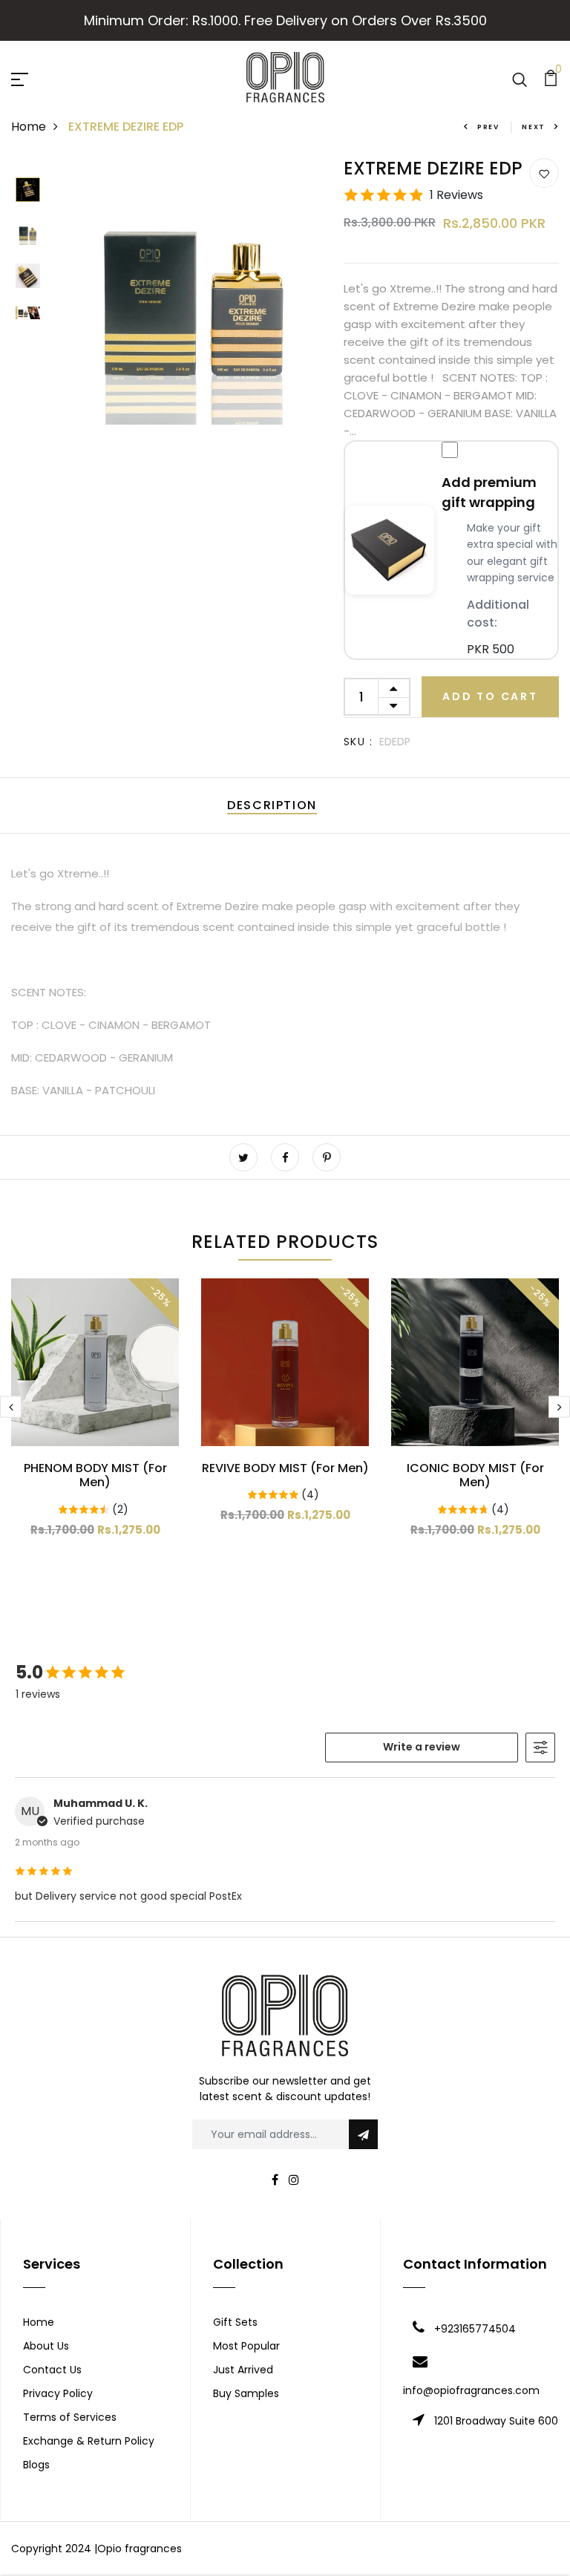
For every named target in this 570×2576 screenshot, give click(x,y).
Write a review (422, 1747)
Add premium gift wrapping (489, 492)
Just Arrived (243, 2370)
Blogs (36, 2465)
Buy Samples (246, 2393)
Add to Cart (490, 696)
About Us (46, 2346)
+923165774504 (475, 2329)
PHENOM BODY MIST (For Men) (95, 1475)
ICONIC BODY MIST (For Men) (475, 1475)
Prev (488, 127)
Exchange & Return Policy (89, 2441)
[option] (28, 191)
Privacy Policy (58, 2393)
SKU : (358, 742)
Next (534, 127)
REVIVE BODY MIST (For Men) (285, 1468)
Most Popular (246, 2346)
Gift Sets (235, 2322)
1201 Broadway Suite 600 (496, 2421)
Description (272, 805)
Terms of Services (70, 2417)
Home (29, 127)
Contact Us (52, 2370)
